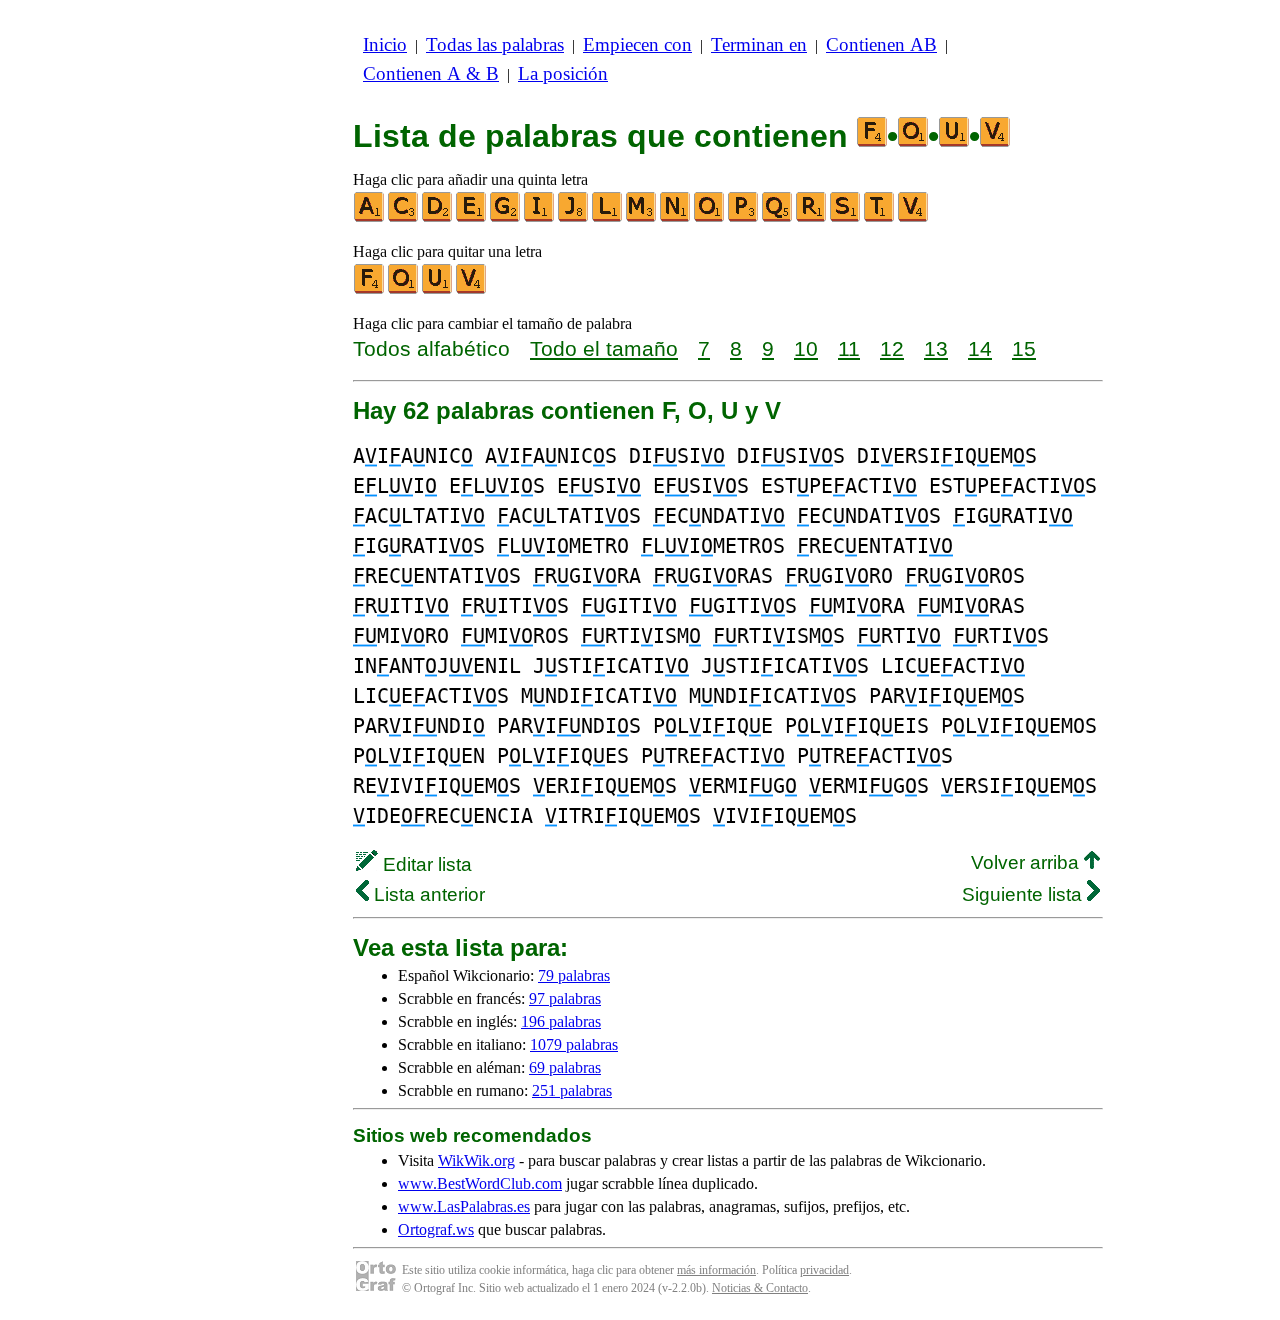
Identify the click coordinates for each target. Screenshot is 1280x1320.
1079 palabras (574, 1044)
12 (892, 348)
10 (806, 348)
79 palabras (574, 975)
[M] (642, 217)
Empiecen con (637, 44)
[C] (404, 217)
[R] (812, 217)
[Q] (778, 217)
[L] (608, 217)
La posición (563, 73)
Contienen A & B (431, 73)
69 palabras (565, 1067)
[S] (846, 217)
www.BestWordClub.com (480, 1183)
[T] (880, 217)
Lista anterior (427, 894)
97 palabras (565, 998)
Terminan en (759, 44)
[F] (370, 289)
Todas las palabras (495, 44)
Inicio (385, 44)
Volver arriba (1027, 862)
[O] (710, 217)
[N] (676, 217)
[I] (540, 217)
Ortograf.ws (436, 1229)
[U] (438, 289)
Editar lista (425, 864)
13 (936, 348)
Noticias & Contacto (760, 1288)
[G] (506, 217)
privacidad (824, 1270)
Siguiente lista (1024, 894)
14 (980, 348)
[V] (914, 217)
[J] (574, 217)
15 (1024, 348)
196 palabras (561, 1021)
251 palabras (572, 1090)
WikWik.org (476, 1160)
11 (849, 348)
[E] (472, 217)
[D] (438, 217)
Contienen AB (881, 44)
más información (716, 1270)
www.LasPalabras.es (464, 1206)
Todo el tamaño (604, 348)
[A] (370, 217)
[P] (744, 217)
